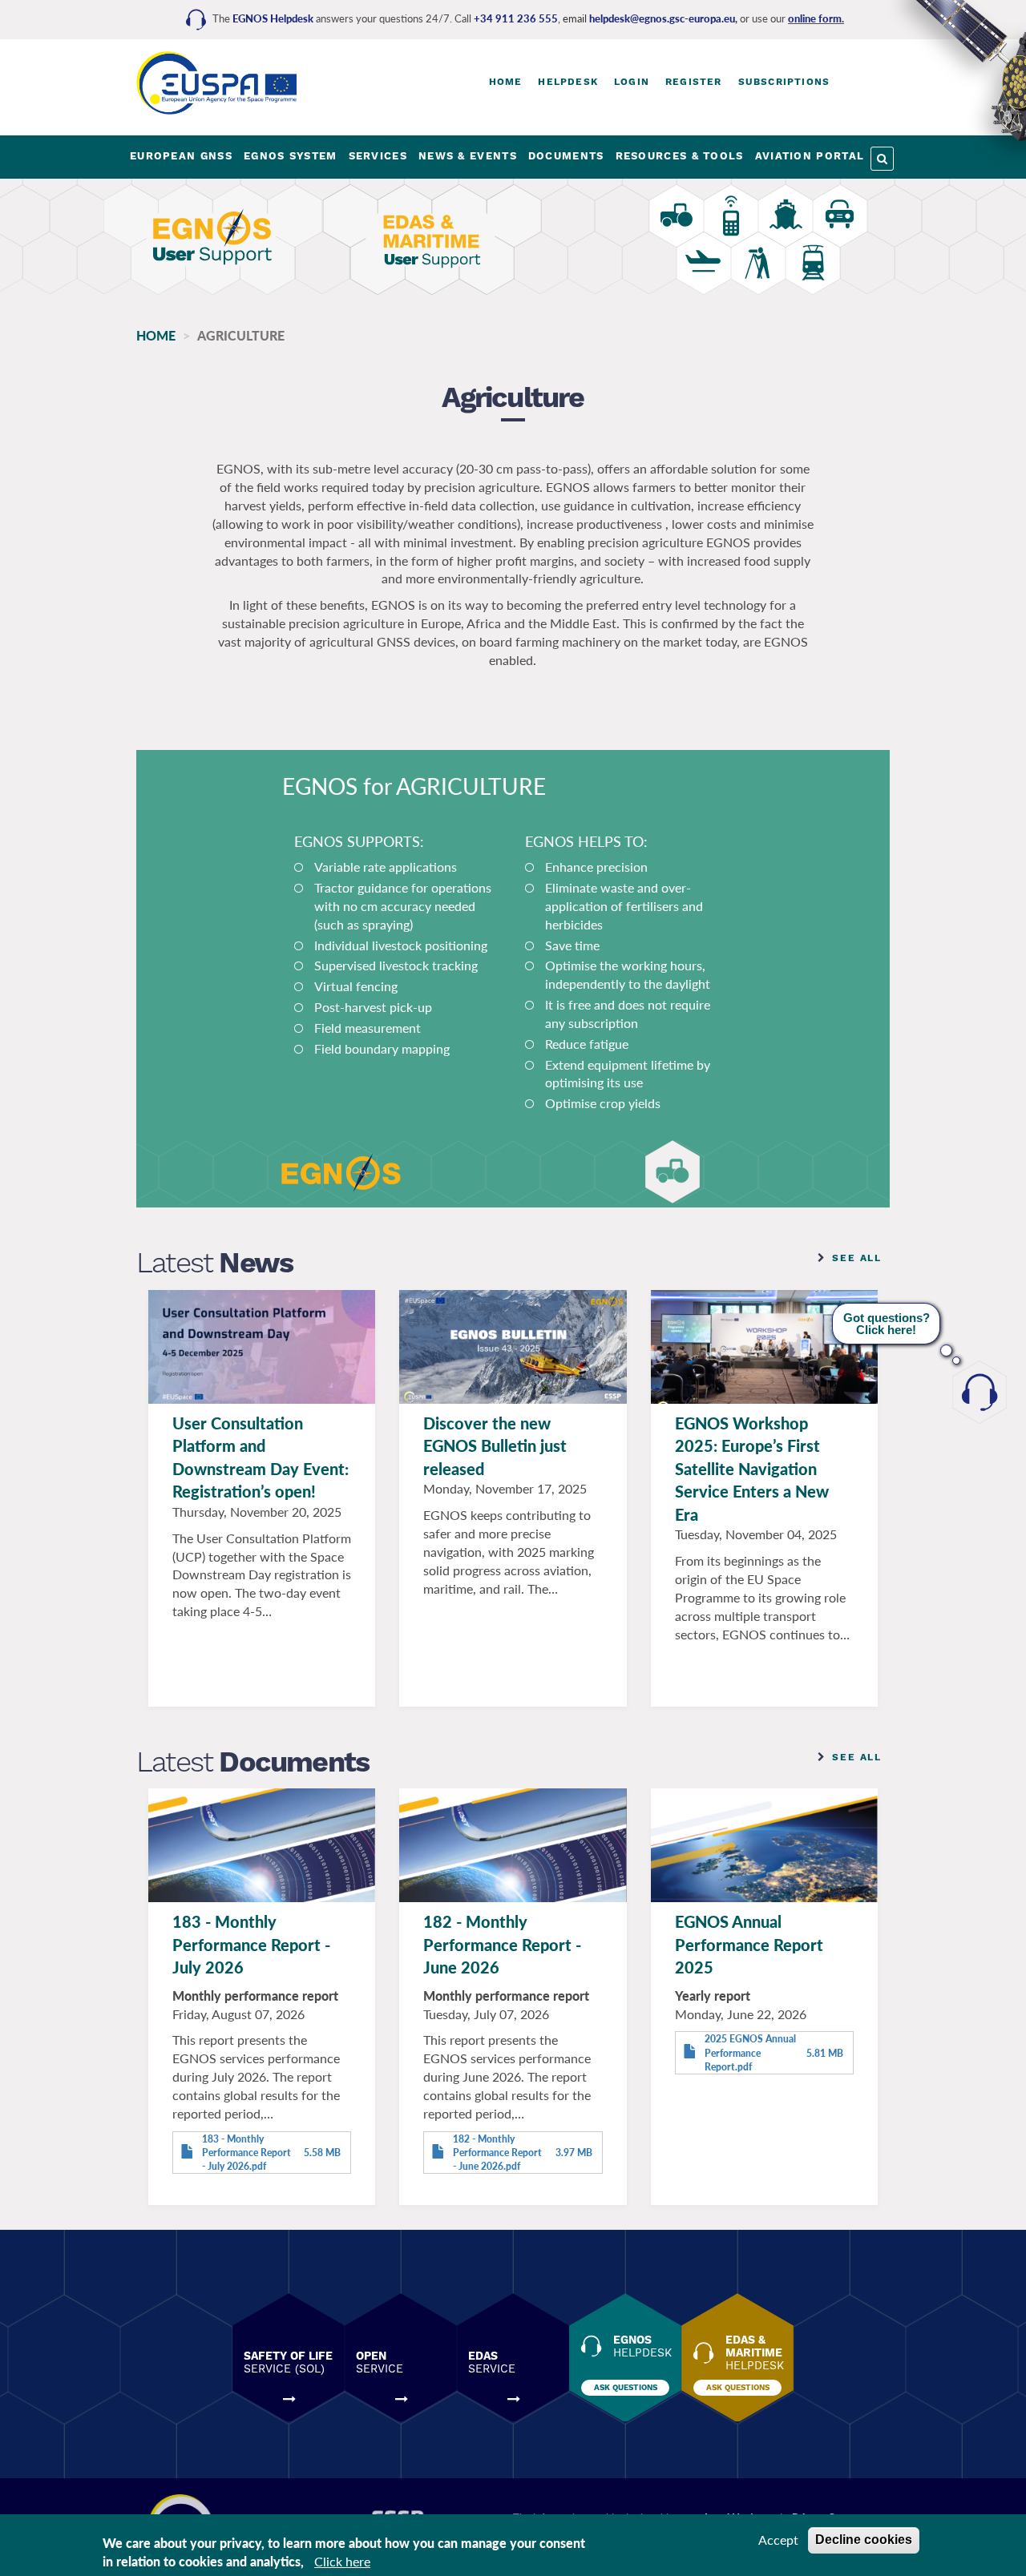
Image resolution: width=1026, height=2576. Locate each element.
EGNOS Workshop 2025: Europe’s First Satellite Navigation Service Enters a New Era (752, 1469)
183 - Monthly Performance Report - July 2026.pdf (246, 2153)
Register (694, 82)
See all (857, 1258)
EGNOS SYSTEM (291, 156)
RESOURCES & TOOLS (680, 156)
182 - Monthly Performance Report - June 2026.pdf (497, 2153)
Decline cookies (864, 2540)
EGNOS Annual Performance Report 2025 (749, 1944)
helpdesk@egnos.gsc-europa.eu (662, 18)
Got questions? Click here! (887, 1324)
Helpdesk (568, 82)
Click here (342, 2561)
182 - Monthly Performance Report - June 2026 (502, 1944)
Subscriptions (784, 82)
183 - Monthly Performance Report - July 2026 (251, 1944)
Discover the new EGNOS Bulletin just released (495, 1446)
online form (815, 18)
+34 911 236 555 (516, 18)
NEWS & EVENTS (468, 156)
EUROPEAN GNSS (181, 156)
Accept (778, 2540)
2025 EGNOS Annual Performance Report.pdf (750, 2052)
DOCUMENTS (566, 156)
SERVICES (378, 156)
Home (506, 82)
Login (632, 82)
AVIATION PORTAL (810, 156)
